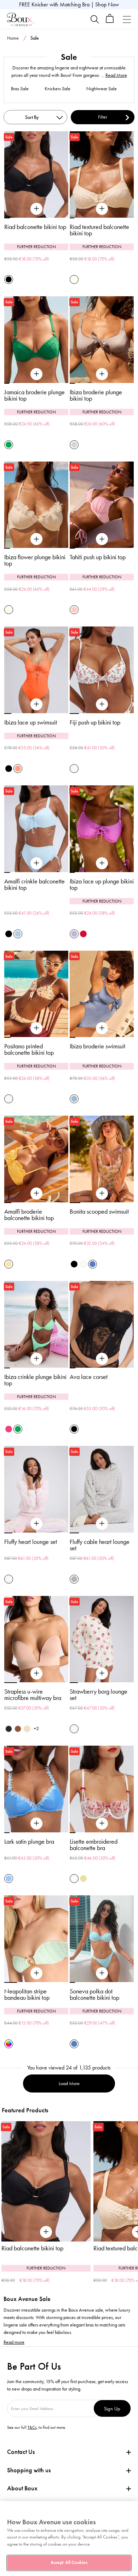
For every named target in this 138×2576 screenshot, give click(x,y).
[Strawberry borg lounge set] (102, 1673)
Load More (69, 2083)
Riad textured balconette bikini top (99, 230)
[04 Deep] (18, 1729)
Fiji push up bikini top (95, 722)
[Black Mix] (74, 1264)
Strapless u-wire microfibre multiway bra (33, 1695)
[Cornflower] (9, 1879)
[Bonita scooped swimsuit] (102, 1193)
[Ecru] (74, 279)
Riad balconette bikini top (35, 227)
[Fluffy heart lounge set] (36, 1524)
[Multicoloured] (9, 2044)
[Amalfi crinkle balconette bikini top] (36, 863)
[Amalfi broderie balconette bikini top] (36, 1193)
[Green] (9, 445)
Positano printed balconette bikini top (29, 1049)
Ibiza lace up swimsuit (31, 722)
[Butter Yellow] (83, 1879)
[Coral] (18, 769)
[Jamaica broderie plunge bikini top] (36, 374)
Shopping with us (29, 2470)
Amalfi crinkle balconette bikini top (34, 885)
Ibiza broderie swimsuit (97, 1046)
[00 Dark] (9, 1729)
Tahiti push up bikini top (98, 557)
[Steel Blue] (74, 1099)
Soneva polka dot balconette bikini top (94, 1994)
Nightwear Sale (102, 89)
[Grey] (74, 1579)
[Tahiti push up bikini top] (102, 539)
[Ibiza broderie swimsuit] (102, 1028)
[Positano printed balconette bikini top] (36, 1028)
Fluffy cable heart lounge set (100, 1545)
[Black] (9, 279)
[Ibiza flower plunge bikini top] (36, 539)
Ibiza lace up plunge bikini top (102, 885)
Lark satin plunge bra (29, 1842)
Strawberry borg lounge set (99, 1695)
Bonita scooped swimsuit (99, 1212)
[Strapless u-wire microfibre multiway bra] (36, 1673)
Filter (103, 117)
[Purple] (74, 934)
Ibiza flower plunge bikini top (35, 560)
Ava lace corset (89, 1377)
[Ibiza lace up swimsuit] (36, 704)
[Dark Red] (83, 934)
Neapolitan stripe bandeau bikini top (27, 1994)
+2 (36, 1728)
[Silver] (74, 445)
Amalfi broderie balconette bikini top (29, 1215)
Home (13, 38)
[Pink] (74, 610)
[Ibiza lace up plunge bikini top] (102, 863)
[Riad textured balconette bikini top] (102, 209)
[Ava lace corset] (102, 1359)
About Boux (22, 2488)
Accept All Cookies (69, 2563)
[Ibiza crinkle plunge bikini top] (36, 1359)
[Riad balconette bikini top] (36, 209)
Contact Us (21, 2452)
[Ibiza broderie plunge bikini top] (102, 374)
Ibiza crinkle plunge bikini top (35, 1380)
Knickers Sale (57, 89)
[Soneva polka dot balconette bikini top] (102, 1973)
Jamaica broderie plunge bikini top (34, 395)
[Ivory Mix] (74, 769)
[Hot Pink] (9, 1429)
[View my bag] (110, 21)
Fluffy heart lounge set (31, 1542)
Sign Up (112, 2408)
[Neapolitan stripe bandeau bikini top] (36, 1973)
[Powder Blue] (18, 934)
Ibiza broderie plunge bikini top (96, 395)
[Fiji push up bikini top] (102, 704)
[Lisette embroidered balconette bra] (102, 1824)
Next (133, 2189)
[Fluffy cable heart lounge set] (102, 1524)
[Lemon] (9, 1264)
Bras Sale (20, 89)
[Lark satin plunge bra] (36, 1824)
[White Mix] (74, 1879)
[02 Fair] (27, 1729)
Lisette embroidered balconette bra (94, 1845)
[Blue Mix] (93, 1264)
